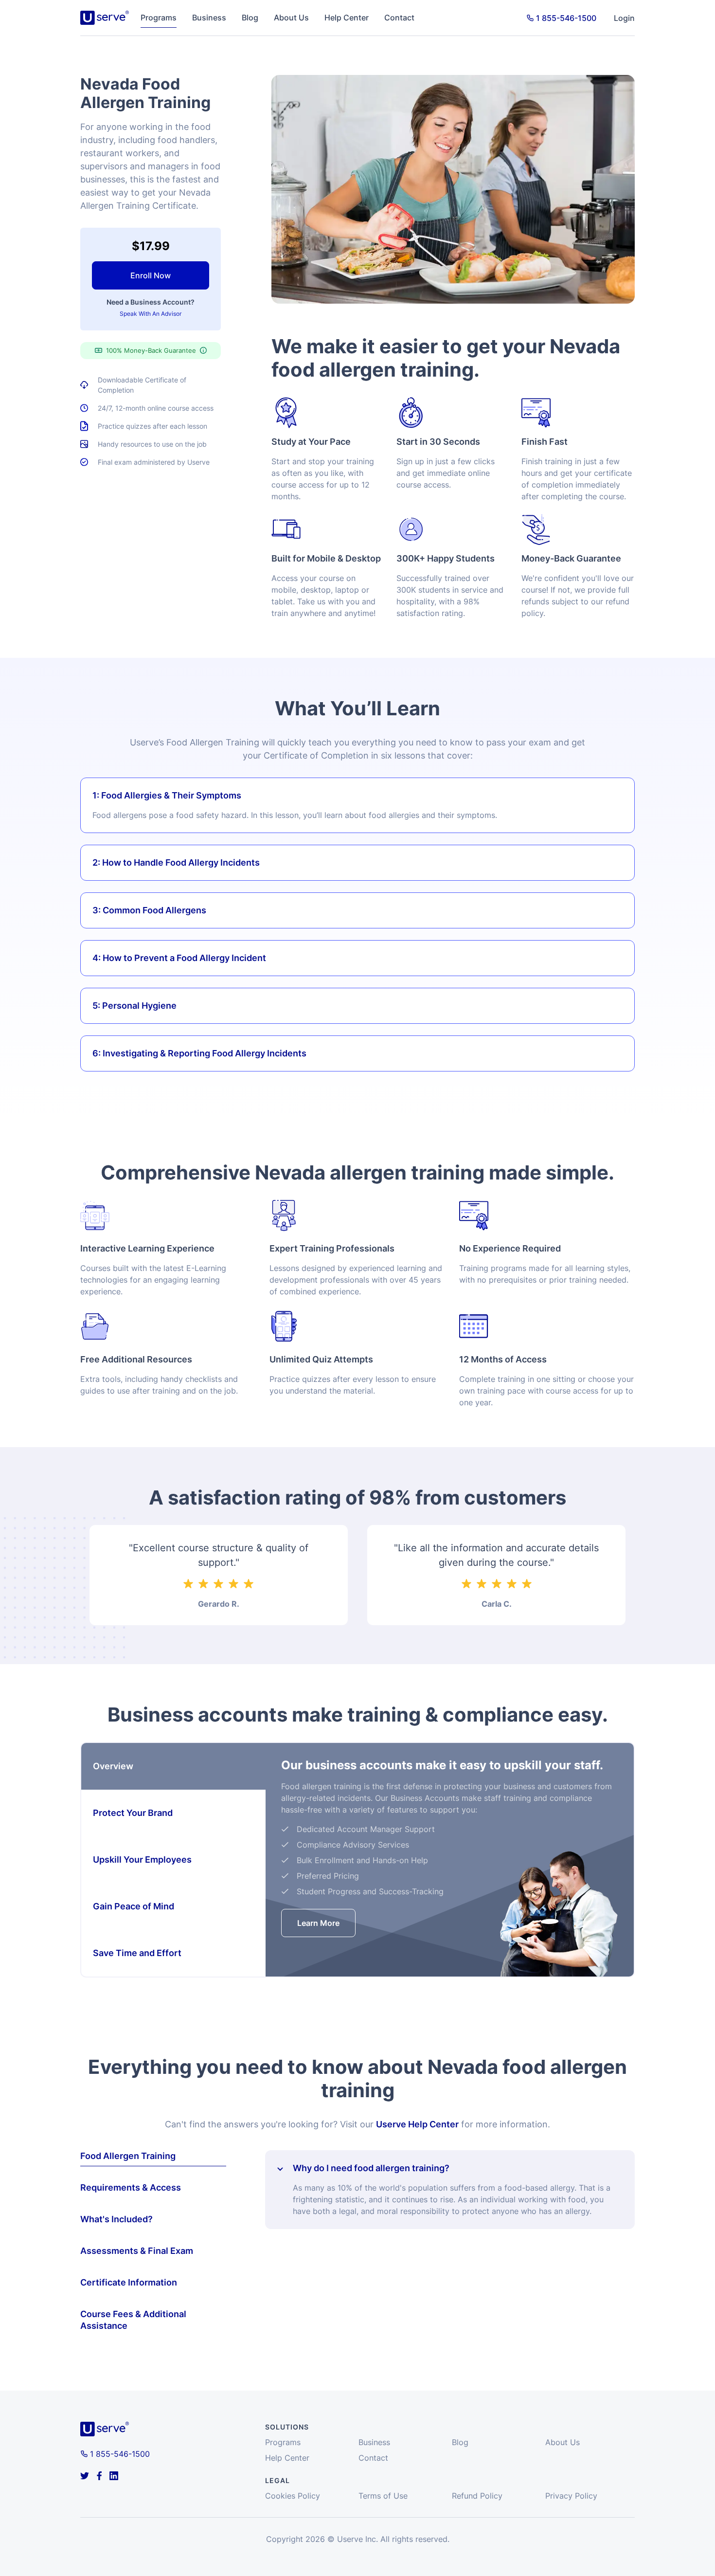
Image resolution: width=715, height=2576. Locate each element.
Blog (250, 18)
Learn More (318, 1923)
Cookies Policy (293, 2496)
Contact (399, 18)
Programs (159, 18)
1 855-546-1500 (566, 18)
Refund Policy (477, 2496)
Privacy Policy (571, 2496)
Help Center (347, 18)
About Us (291, 18)
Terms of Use (383, 2496)
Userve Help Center (417, 2124)
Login (624, 18)
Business (209, 18)
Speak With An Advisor (151, 314)
